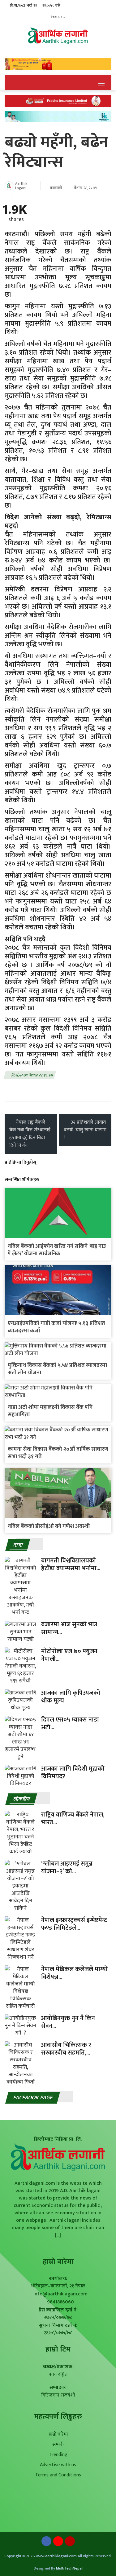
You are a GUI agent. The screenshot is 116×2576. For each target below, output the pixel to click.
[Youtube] (58, 2543)
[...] (58, 2235)
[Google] (70, 2543)
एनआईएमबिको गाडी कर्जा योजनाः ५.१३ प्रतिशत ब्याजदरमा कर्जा (56, 1327)
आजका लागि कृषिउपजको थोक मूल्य (71, 1697)
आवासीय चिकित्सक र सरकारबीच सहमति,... (66, 2049)
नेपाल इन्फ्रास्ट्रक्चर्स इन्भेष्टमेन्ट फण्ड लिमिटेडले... (74, 1924)
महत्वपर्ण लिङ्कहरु (58, 2417)
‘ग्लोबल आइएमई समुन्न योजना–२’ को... (67, 1868)
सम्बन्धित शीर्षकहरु (22, 1180)
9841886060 (60, 2302)
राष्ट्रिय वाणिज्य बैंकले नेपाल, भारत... (73, 1819)
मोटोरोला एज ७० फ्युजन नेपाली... (69, 1655)
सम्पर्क (58, 2444)
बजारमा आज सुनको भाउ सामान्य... (69, 1628)
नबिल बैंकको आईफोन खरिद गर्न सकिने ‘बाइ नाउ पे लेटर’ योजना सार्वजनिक (57, 1250)
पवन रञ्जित (58, 2374)
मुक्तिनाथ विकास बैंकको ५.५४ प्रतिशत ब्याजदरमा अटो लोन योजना (57, 1369)
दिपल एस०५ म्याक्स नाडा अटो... (70, 1724)
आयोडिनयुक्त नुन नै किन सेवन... (68, 2022)
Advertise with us (58, 2465)
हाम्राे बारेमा (58, 2262)
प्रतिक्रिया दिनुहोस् (20, 1162)
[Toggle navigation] (101, 83)
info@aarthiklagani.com (60, 2294)
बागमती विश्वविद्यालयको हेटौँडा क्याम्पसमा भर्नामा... (71, 1564)
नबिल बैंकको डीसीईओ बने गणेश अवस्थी (49, 1526)
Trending (58, 2455)
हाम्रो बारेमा (58, 2434)
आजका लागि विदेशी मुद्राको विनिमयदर (73, 1773)
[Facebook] (46, 2543)
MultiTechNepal (69, 2568)
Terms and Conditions (58, 2475)
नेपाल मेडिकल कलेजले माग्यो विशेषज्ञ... (74, 1973)
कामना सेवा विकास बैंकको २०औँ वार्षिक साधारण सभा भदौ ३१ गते (58, 1453)
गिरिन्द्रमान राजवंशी (58, 2395)
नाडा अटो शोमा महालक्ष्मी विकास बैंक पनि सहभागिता (50, 1411)
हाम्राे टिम (58, 2349)
